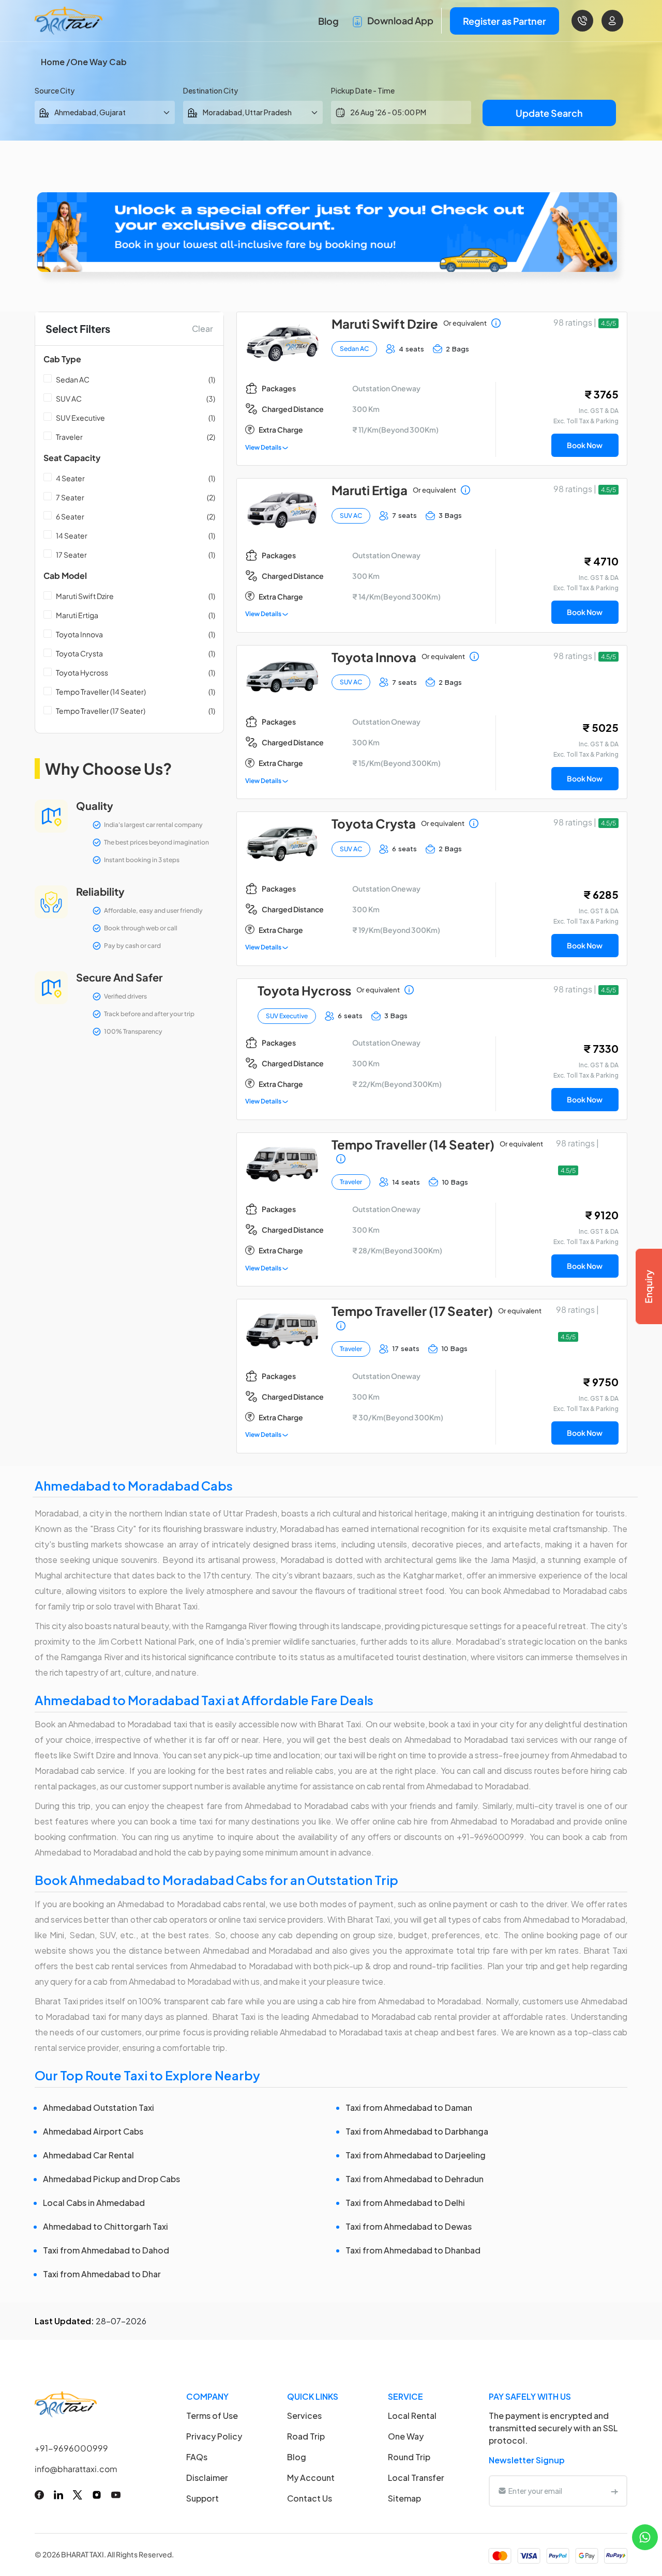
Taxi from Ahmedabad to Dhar (102, 2274)
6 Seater (70, 516)
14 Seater (72, 535)
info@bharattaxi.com (76, 2469)
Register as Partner (505, 21)
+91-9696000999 (71, 2448)
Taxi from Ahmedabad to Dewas (409, 2226)
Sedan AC (73, 379)
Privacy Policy (214, 2436)
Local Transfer (416, 2478)
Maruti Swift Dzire (85, 596)
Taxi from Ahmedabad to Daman (409, 2107)
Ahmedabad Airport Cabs (93, 2131)
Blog (328, 21)
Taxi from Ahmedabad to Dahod (106, 2250)
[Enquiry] (649, 1286)
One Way (406, 2436)
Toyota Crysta (79, 653)
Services (304, 2416)
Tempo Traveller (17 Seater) (101, 711)
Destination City (210, 90)
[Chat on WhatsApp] (645, 2536)
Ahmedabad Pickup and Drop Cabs (111, 2179)
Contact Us (310, 2498)
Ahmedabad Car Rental (88, 2155)
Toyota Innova (79, 634)
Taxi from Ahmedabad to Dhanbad (413, 2250)
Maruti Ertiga (77, 615)
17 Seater (71, 555)
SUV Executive (80, 418)
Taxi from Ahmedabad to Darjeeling (416, 2155)
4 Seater (70, 478)
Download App (400, 20)
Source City (55, 90)
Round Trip (409, 2457)
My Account (311, 2478)
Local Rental (412, 2416)
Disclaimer (207, 2478)
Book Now (585, 445)
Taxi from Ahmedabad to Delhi (405, 2203)
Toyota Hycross (82, 672)
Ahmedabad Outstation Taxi (99, 2107)
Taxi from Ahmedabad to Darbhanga (417, 2131)
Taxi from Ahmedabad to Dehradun (415, 2179)
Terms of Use (212, 2416)
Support (202, 2498)
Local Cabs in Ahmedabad (94, 2203)
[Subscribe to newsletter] (614, 2491)
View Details (264, 447)
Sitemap (404, 2498)
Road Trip (306, 2436)
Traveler (69, 437)
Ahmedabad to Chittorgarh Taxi (106, 2226)
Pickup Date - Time (363, 90)
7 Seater (70, 497)
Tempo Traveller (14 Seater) (101, 692)
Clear (202, 328)
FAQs (197, 2457)
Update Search (549, 113)
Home (53, 62)
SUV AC (69, 398)
